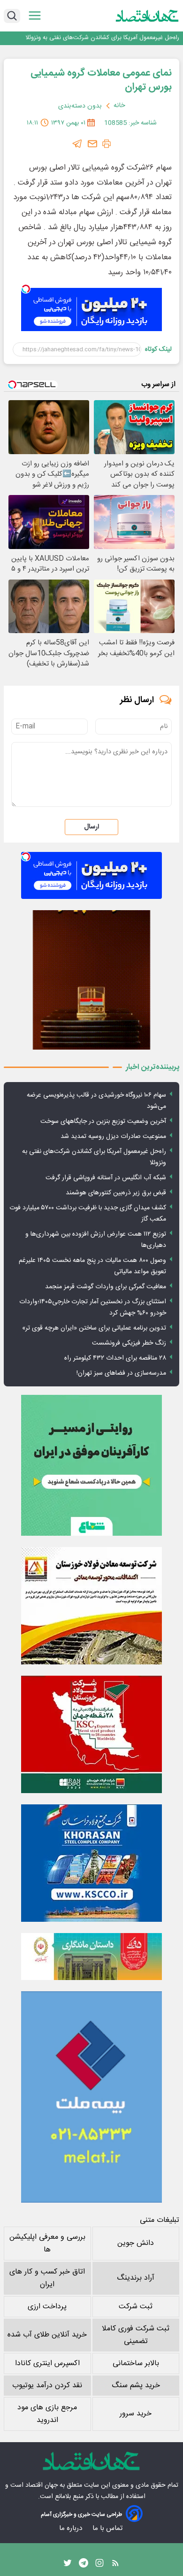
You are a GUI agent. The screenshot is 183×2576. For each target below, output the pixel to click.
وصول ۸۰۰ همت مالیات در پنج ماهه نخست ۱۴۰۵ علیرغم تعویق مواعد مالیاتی (92, 1266)
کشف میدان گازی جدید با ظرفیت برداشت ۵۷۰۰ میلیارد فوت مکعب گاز (88, 1214)
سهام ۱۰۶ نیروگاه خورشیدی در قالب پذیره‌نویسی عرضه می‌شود (96, 1101)
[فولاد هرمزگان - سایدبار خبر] (91, 980)
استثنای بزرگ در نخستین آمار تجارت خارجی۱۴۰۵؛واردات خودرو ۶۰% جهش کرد (93, 1307)
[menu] (35, 16)
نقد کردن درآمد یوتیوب (47, 2386)
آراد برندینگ (136, 2278)
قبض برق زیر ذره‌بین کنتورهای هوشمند (116, 1193)
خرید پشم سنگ (136, 2386)
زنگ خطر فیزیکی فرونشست (129, 1343)
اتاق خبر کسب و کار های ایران (47, 2278)
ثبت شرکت (136, 2307)
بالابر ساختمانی (136, 2363)
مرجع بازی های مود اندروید (47, 2414)
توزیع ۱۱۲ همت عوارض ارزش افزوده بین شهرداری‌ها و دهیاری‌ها (96, 1240)
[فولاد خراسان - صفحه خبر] (91, 1863)
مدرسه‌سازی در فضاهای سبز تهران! (121, 1373)
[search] (12, 16)
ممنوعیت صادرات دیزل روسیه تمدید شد (113, 1137)
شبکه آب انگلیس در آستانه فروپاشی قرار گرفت (106, 1178)
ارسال (91, 827)
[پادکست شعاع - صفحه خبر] (91, 1465)
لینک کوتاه (158, 349)
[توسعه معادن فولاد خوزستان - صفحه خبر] (91, 1606)
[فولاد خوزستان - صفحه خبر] (91, 1734)
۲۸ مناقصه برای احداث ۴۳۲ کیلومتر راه (115, 1358)
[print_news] (107, 144)
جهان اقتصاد (42, 2485)
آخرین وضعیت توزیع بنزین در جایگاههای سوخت (103, 1122)
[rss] (115, 2565)
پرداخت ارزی (47, 2307)
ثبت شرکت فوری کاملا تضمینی (136, 2335)
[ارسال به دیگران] (92, 144)
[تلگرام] (77, 144)
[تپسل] (26, 289)
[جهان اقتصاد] (147, 16)
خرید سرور (136, 2414)
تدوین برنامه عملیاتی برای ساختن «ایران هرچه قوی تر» (94, 1328)
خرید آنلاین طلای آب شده (47, 2335)
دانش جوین (136, 2243)
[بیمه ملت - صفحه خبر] (91, 2097)
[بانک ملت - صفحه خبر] (91, 1957)
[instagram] (99, 2565)
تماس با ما (108, 2528)
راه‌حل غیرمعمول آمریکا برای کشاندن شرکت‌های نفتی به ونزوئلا (102, 38)
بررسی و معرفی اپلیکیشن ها (47, 2243)
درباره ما (72, 2528)
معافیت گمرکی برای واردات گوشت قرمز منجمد (106, 1287)
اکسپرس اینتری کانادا (47, 2363)
